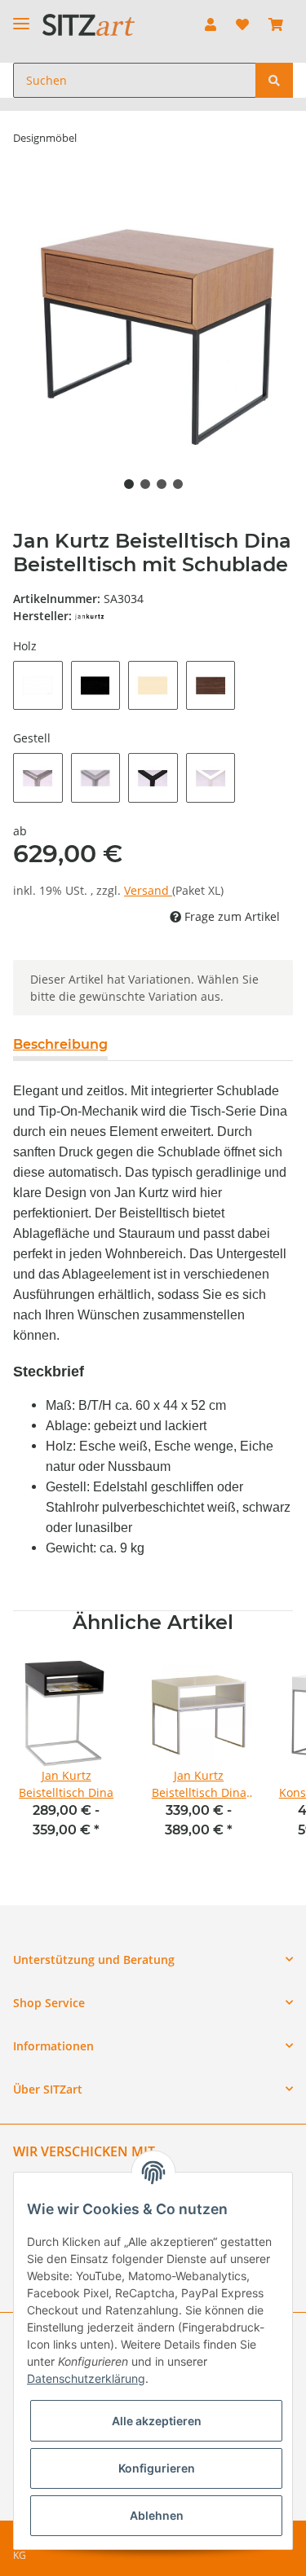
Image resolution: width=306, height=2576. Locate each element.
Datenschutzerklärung (86, 2378)
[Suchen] (274, 80)
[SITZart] (89, 25)
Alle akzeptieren (157, 2421)
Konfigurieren (157, 2468)
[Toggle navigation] (21, 17)
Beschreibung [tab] (60, 1044)
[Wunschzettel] (242, 24)
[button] (211, 24)
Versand (148, 890)
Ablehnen (157, 2515)
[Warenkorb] (276, 24)
